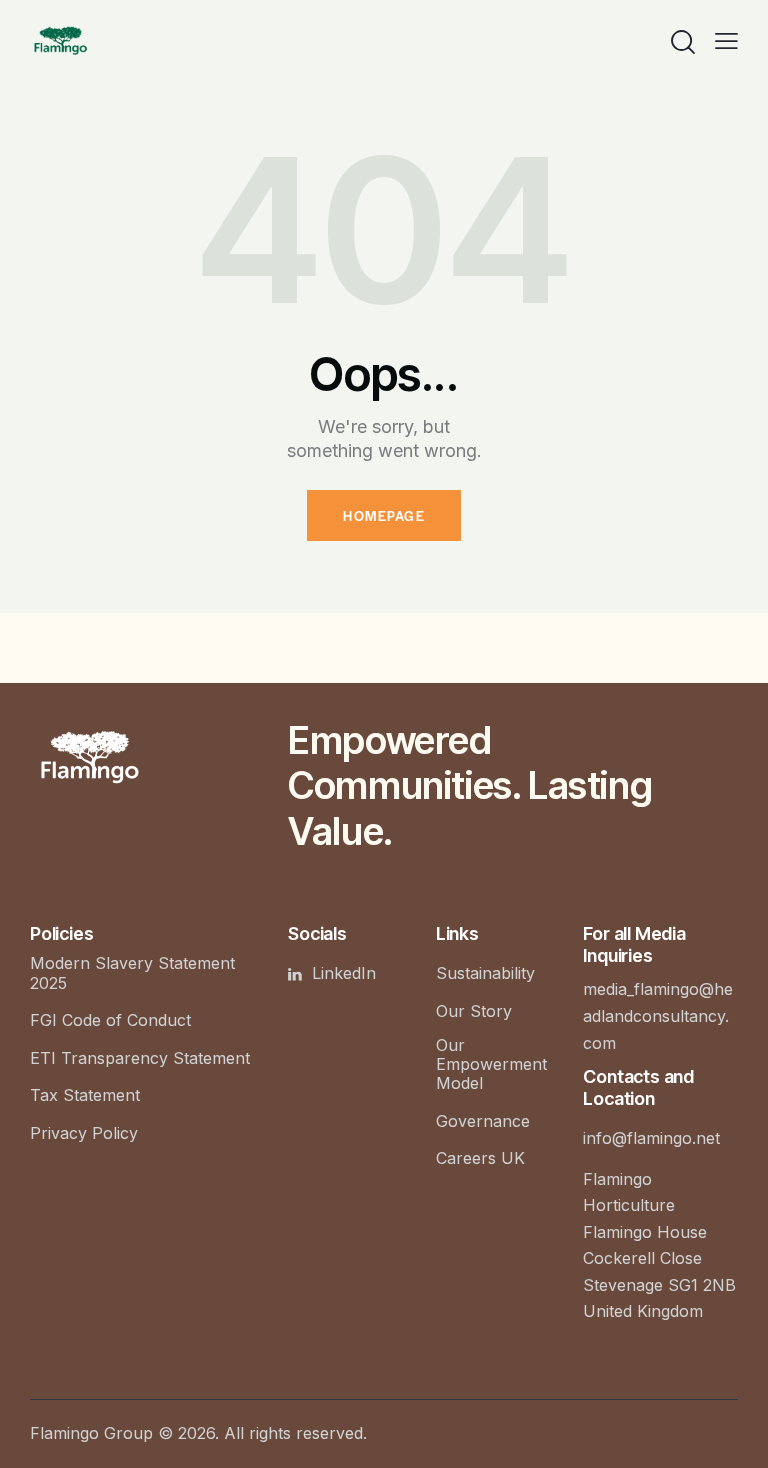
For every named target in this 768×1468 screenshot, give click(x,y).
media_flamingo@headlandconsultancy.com (658, 1015)
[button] (726, 40)
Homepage (384, 515)
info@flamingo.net (651, 1138)
